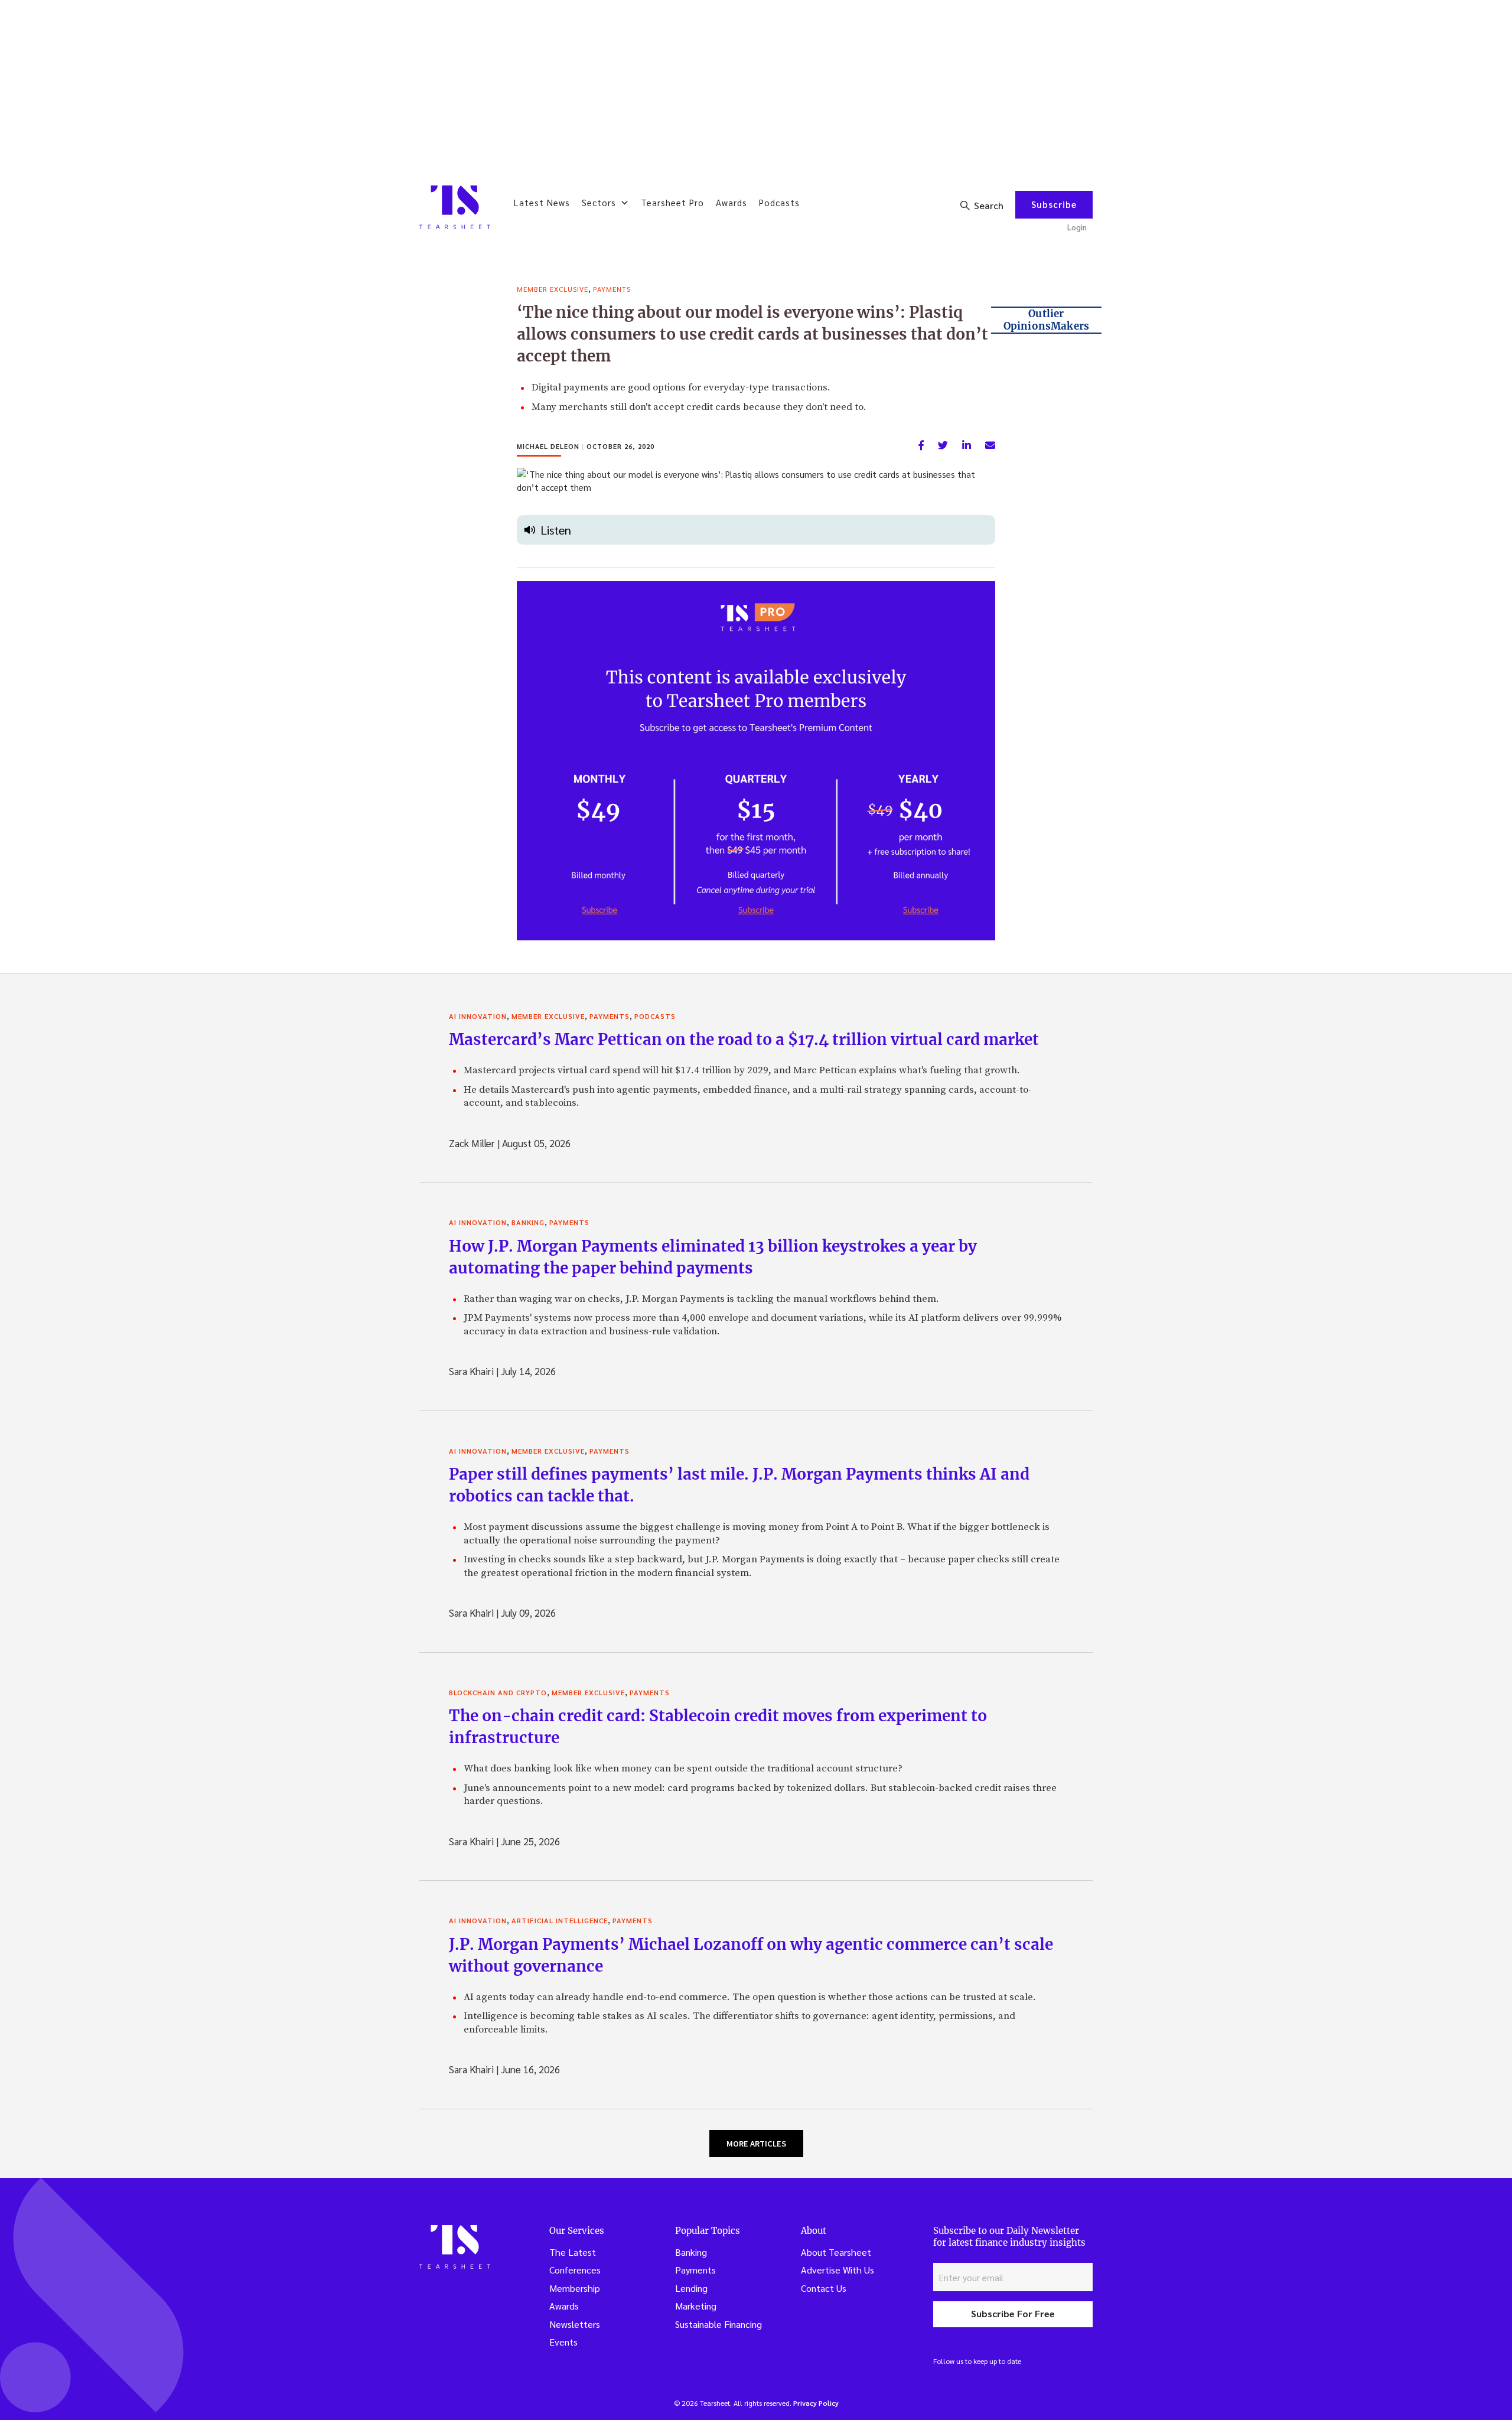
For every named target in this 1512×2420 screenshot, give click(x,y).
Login (1077, 227)
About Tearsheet (836, 2252)
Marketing (696, 2306)
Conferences (575, 2270)
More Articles (756, 2144)
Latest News (542, 202)
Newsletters (575, 2324)
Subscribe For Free (1013, 2313)
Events (563, 2342)
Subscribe (1054, 204)
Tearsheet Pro (672, 202)
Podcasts (779, 202)
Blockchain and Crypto (498, 1692)
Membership (575, 2288)
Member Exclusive (553, 289)
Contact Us (824, 2288)
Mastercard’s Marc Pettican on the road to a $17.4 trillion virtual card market (744, 1039)
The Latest (573, 2252)
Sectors (599, 202)
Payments (612, 289)
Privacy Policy (816, 2403)
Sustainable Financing (718, 2324)
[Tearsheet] (455, 207)
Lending (691, 2288)
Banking (528, 1222)
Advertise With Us (838, 2270)
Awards (731, 202)
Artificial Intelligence (560, 1920)
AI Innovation (478, 1016)
